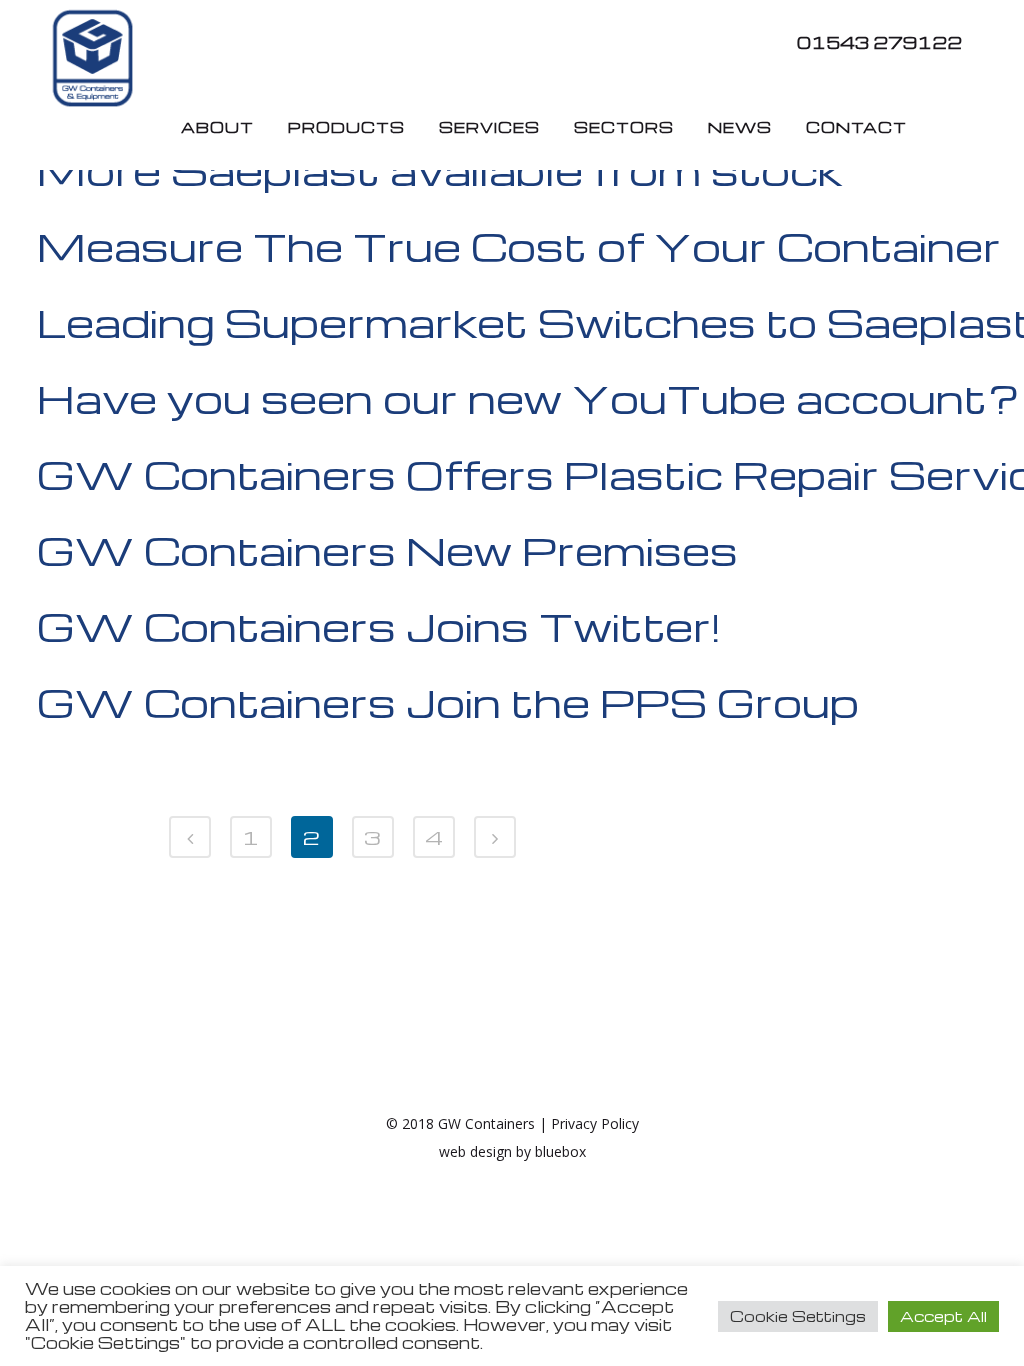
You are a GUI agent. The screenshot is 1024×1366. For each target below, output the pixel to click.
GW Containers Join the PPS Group (448, 702)
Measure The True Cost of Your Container (519, 246)
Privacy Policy (595, 1123)
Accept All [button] (943, 1316)
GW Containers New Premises (387, 550)
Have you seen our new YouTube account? (528, 398)
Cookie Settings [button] (798, 1316)
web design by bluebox (512, 1151)
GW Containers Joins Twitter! (379, 626)
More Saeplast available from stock (440, 170)
